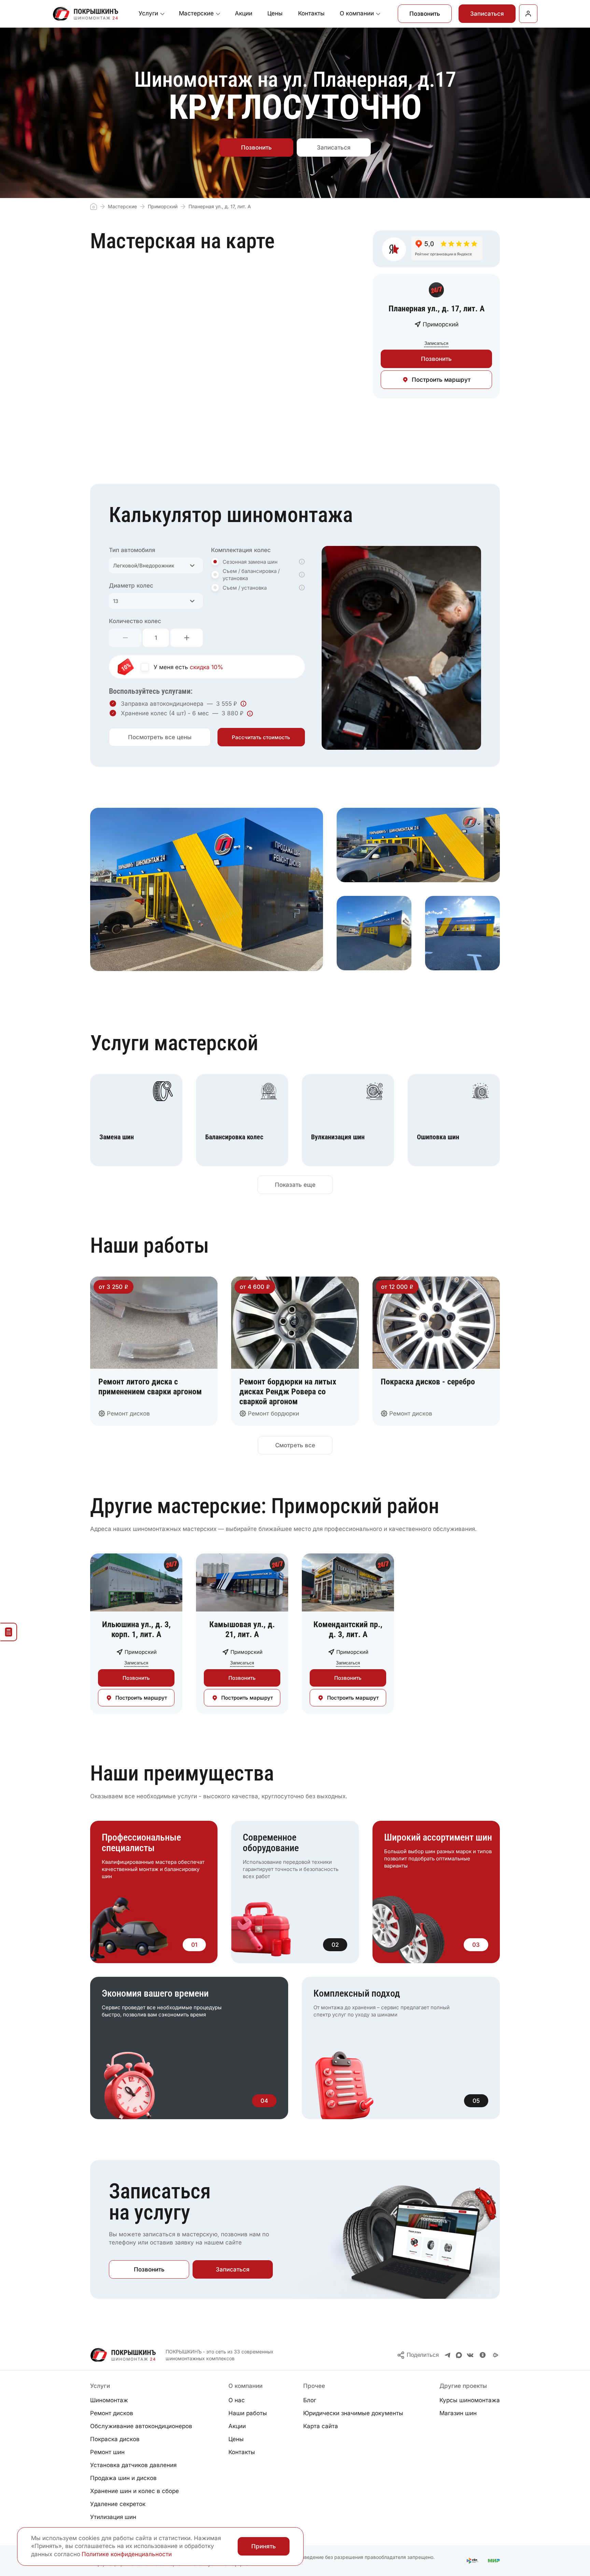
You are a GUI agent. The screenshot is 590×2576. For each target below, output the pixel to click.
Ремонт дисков (112, 2413)
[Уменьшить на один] (125, 638)
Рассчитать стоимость (261, 737)
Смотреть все (295, 1445)
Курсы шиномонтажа (470, 2400)
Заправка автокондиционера (162, 704)
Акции (244, 13)
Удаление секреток (118, 2504)
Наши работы (248, 2413)
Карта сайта (321, 2426)
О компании (357, 13)
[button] (302, 562)
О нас (237, 2400)
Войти (528, 14)
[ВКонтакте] (470, 2355)
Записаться (487, 14)
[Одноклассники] (483, 2355)
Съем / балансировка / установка (251, 575)
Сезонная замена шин (250, 562)
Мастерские (196, 13)
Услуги (148, 13)
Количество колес (135, 621)
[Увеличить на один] (187, 638)
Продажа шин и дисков (123, 2478)
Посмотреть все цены (160, 737)
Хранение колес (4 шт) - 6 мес (165, 713)
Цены (275, 13)
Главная (94, 207)
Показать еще (295, 1185)
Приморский (163, 206)
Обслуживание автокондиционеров (141, 2426)
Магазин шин (458, 2413)
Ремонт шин (107, 2452)
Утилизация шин (113, 2517)
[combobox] (156, 565)
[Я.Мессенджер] (496, 2355)
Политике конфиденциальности (127, 2554)
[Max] (459, 2355)
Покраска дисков (115, 2439)
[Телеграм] (448, 2355)
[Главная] (86, 14)
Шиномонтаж (109, 2400)
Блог (310, 2400)
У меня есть (188, 667)
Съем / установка (245, 588)
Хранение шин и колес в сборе (135, 2491)
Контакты (311, 13)
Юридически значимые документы (353, 2413)
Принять (264, 2546)
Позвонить (425, 14)
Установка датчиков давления (133, 2465)
